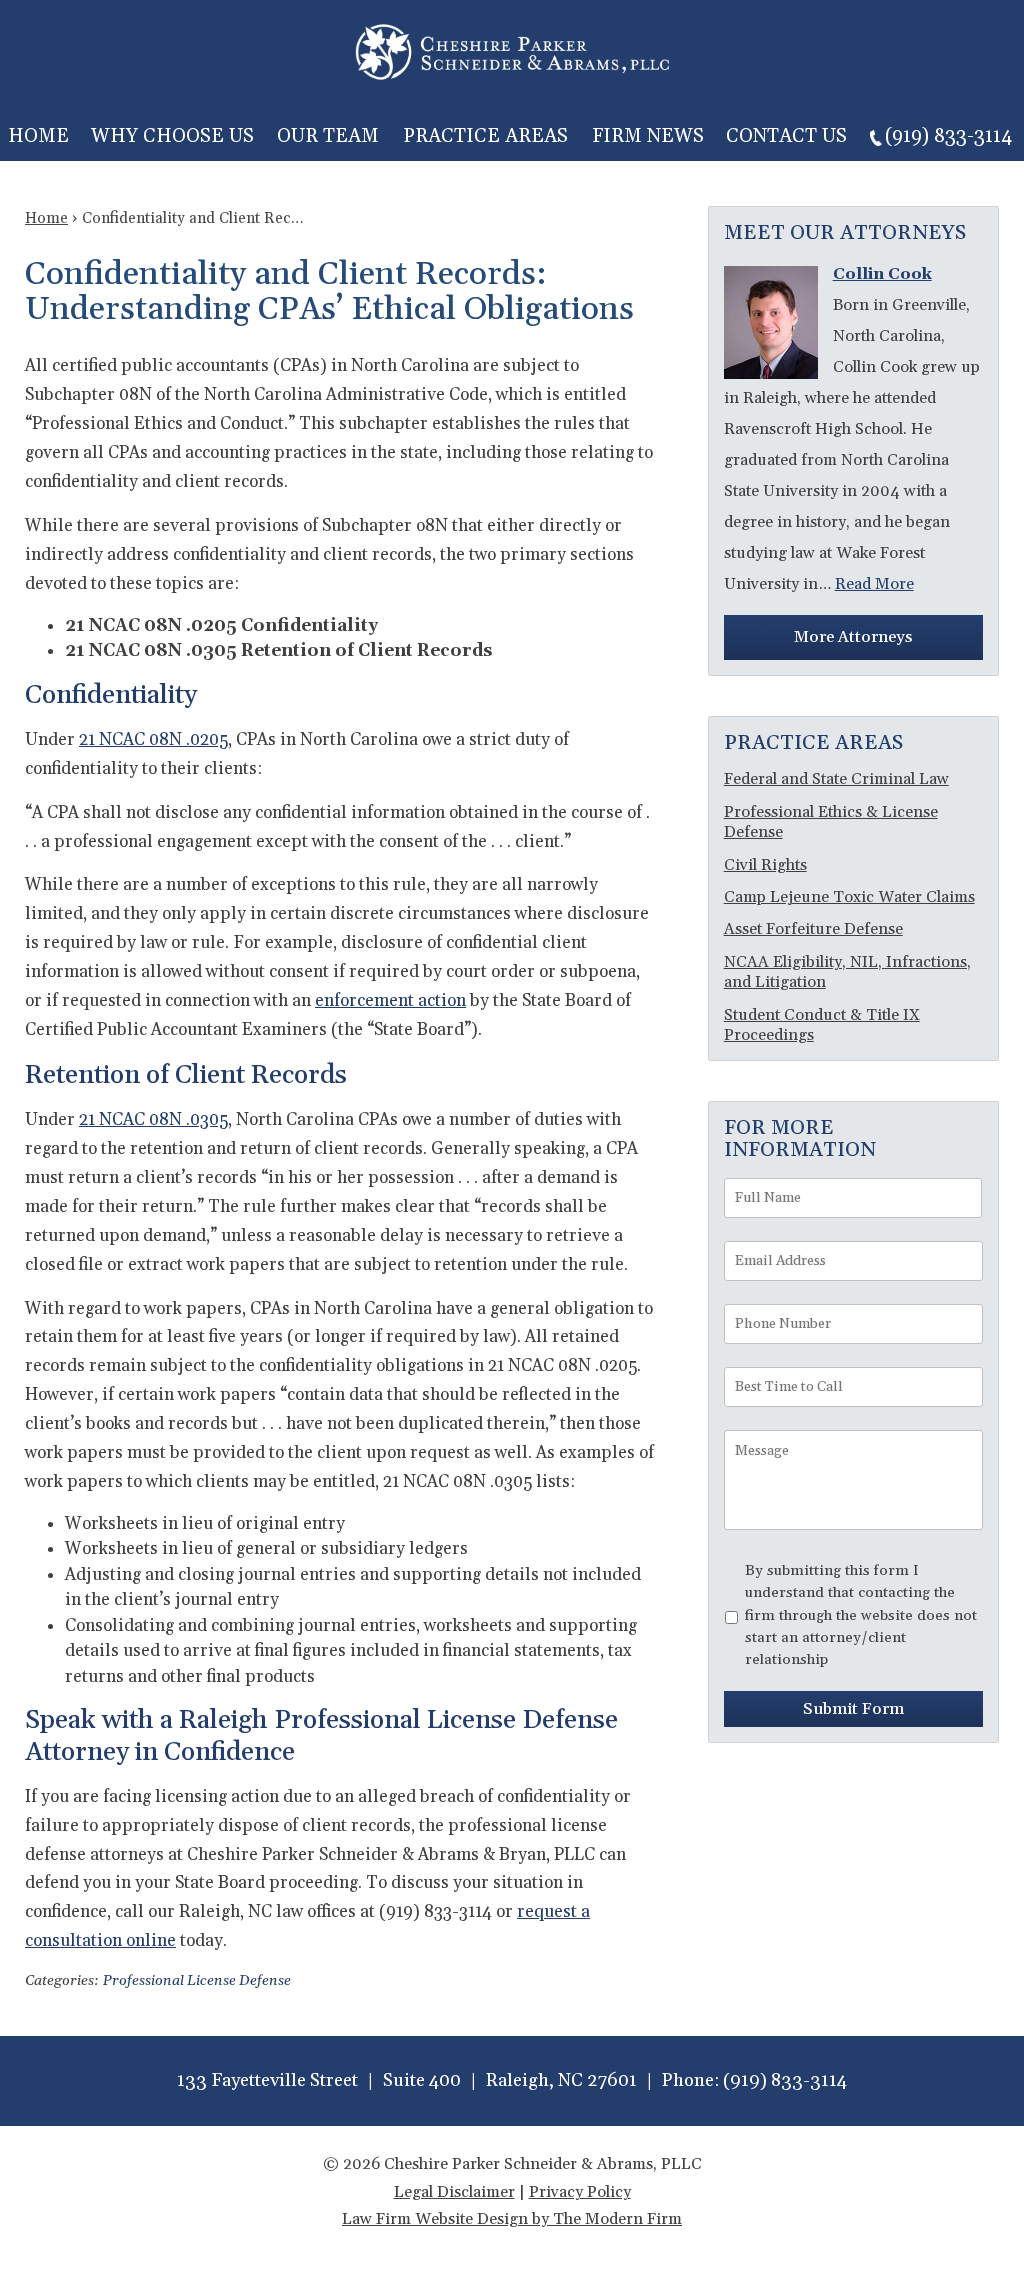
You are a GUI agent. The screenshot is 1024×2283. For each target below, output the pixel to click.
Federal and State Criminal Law (836, 779)
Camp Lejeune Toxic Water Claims (849, 897)
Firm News (648, 136)
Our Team (328, 136)
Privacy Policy (580, 2192)
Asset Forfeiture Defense (813, 929)
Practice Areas (485, 136)
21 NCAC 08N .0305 (153, 1120)
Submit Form (853, 1709)
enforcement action (390, 1001)
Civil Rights (765, 865)
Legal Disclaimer (454, 2192)
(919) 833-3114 (948, 136)
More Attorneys (853, 637)
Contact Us (786, 136)
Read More (874, 584)
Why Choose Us (172, 136)
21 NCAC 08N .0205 (153, 740)
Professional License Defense (197, 1981)
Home (38, 136)
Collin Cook (882, 274)
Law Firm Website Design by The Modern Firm (512, 2219)
